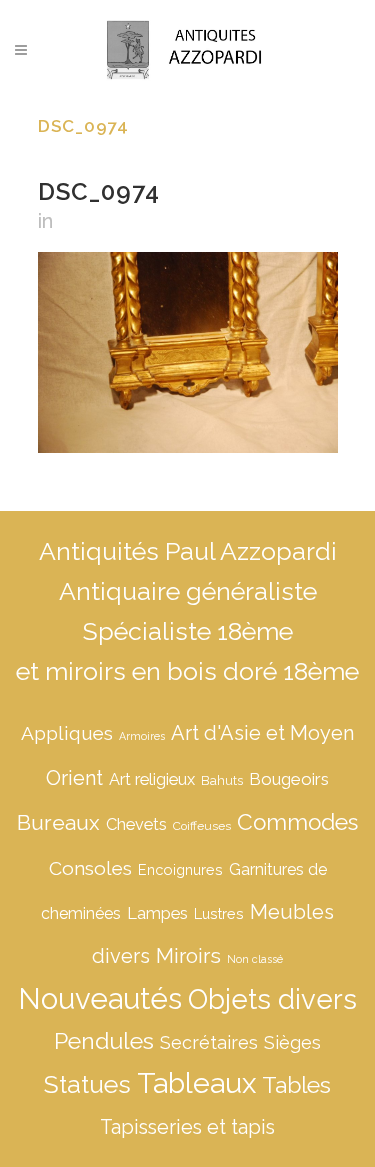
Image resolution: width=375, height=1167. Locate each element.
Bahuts (222, 780)
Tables (296, 1085)
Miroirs (188, 956)
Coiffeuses (202, 826)
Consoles (90, 868)
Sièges (292, 1042)
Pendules (104, 1040)
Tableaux (196, 1083)
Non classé (255, 959)
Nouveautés (100, 998)
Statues (87, 1084)
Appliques (67, 733)
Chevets (136, 824)
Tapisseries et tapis (187, 1127)
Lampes (157, 913)
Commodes (297, 822)
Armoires (142, 736)
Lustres (219, 913)
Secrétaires (209, 1042)
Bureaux (58, 822)
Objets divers (272, 999)
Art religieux (152, 779)
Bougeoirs (289, 779)
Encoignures (180, 869)
